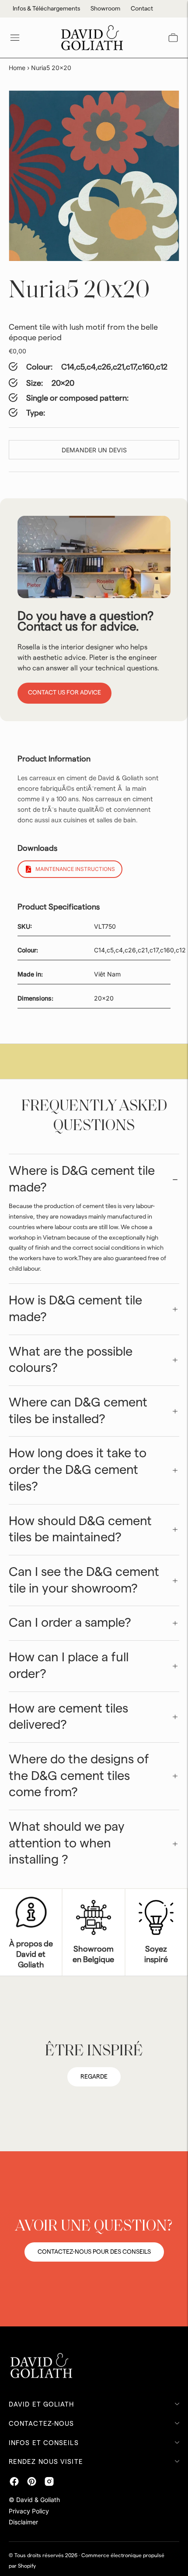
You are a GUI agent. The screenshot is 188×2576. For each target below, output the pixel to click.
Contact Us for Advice (64, 693)
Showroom (105, 9)
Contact (142, 9)
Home (17, 68)
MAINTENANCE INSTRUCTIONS (75, 869)
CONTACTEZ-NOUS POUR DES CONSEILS (94, 2252)
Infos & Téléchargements (46, 9)
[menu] (15, 38)
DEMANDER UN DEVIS (94, 450)
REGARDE (94, 2077)
